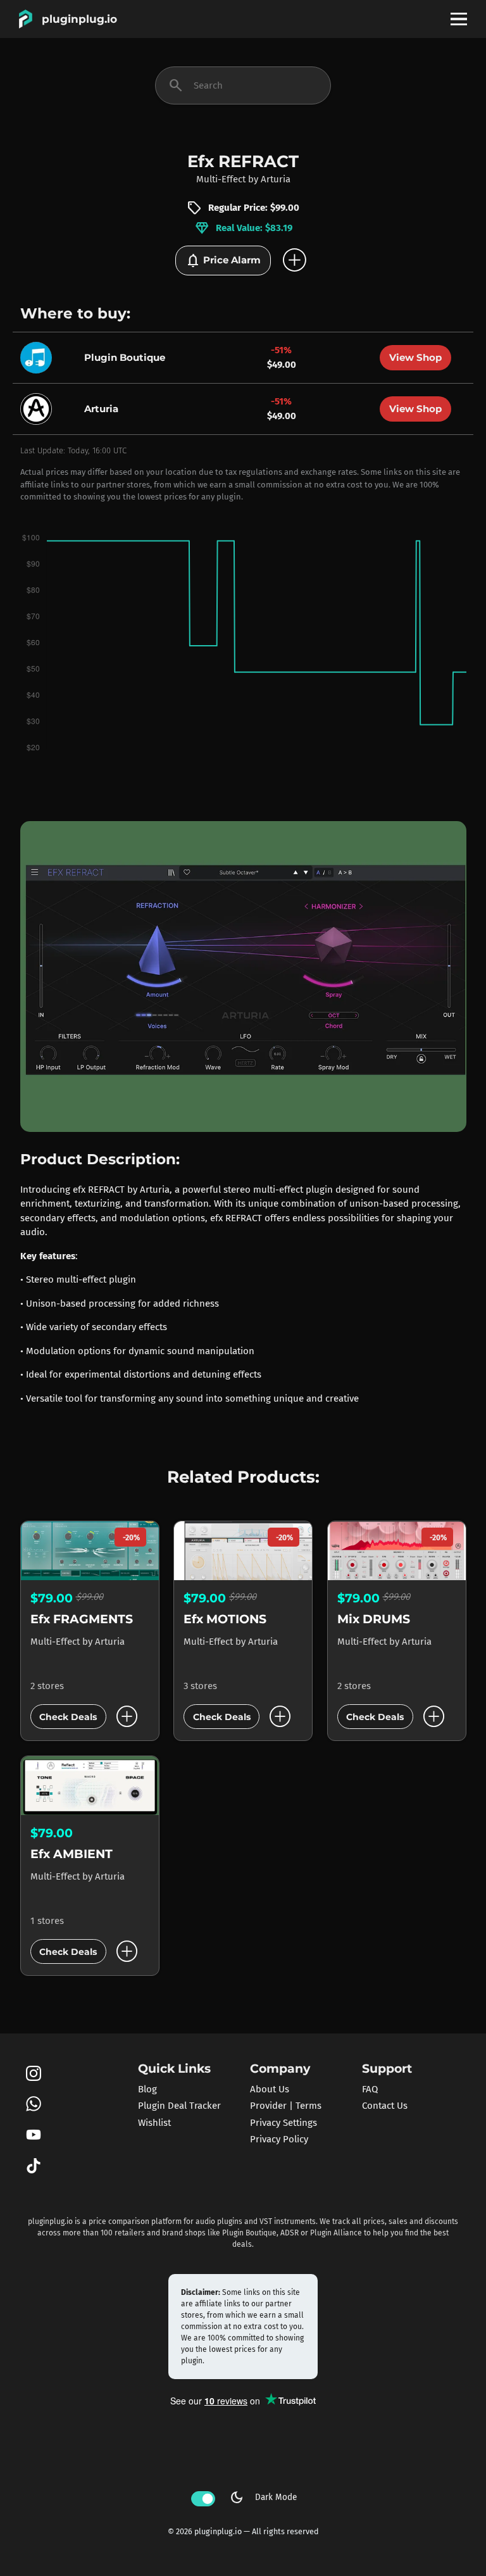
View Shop (415, 357)
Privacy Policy (279, 2139)
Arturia (276, 179)
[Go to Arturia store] (39, 408)
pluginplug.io (79, 19)
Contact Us (385, 2106)
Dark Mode (263, 2497)
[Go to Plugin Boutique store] (39, 356)
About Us (270, 2089)
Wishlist (154, 2123)
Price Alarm (223, 261)
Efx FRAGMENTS (82, 1619)
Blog (147, 2089)
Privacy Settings (283, 2123)
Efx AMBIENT (72, 1854)
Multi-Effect (221, 179)
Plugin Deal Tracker (179, 2106)
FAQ (370, 2089)
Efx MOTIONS (225, 1619)
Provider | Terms (286, 2106)
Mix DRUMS (374, 1619)
